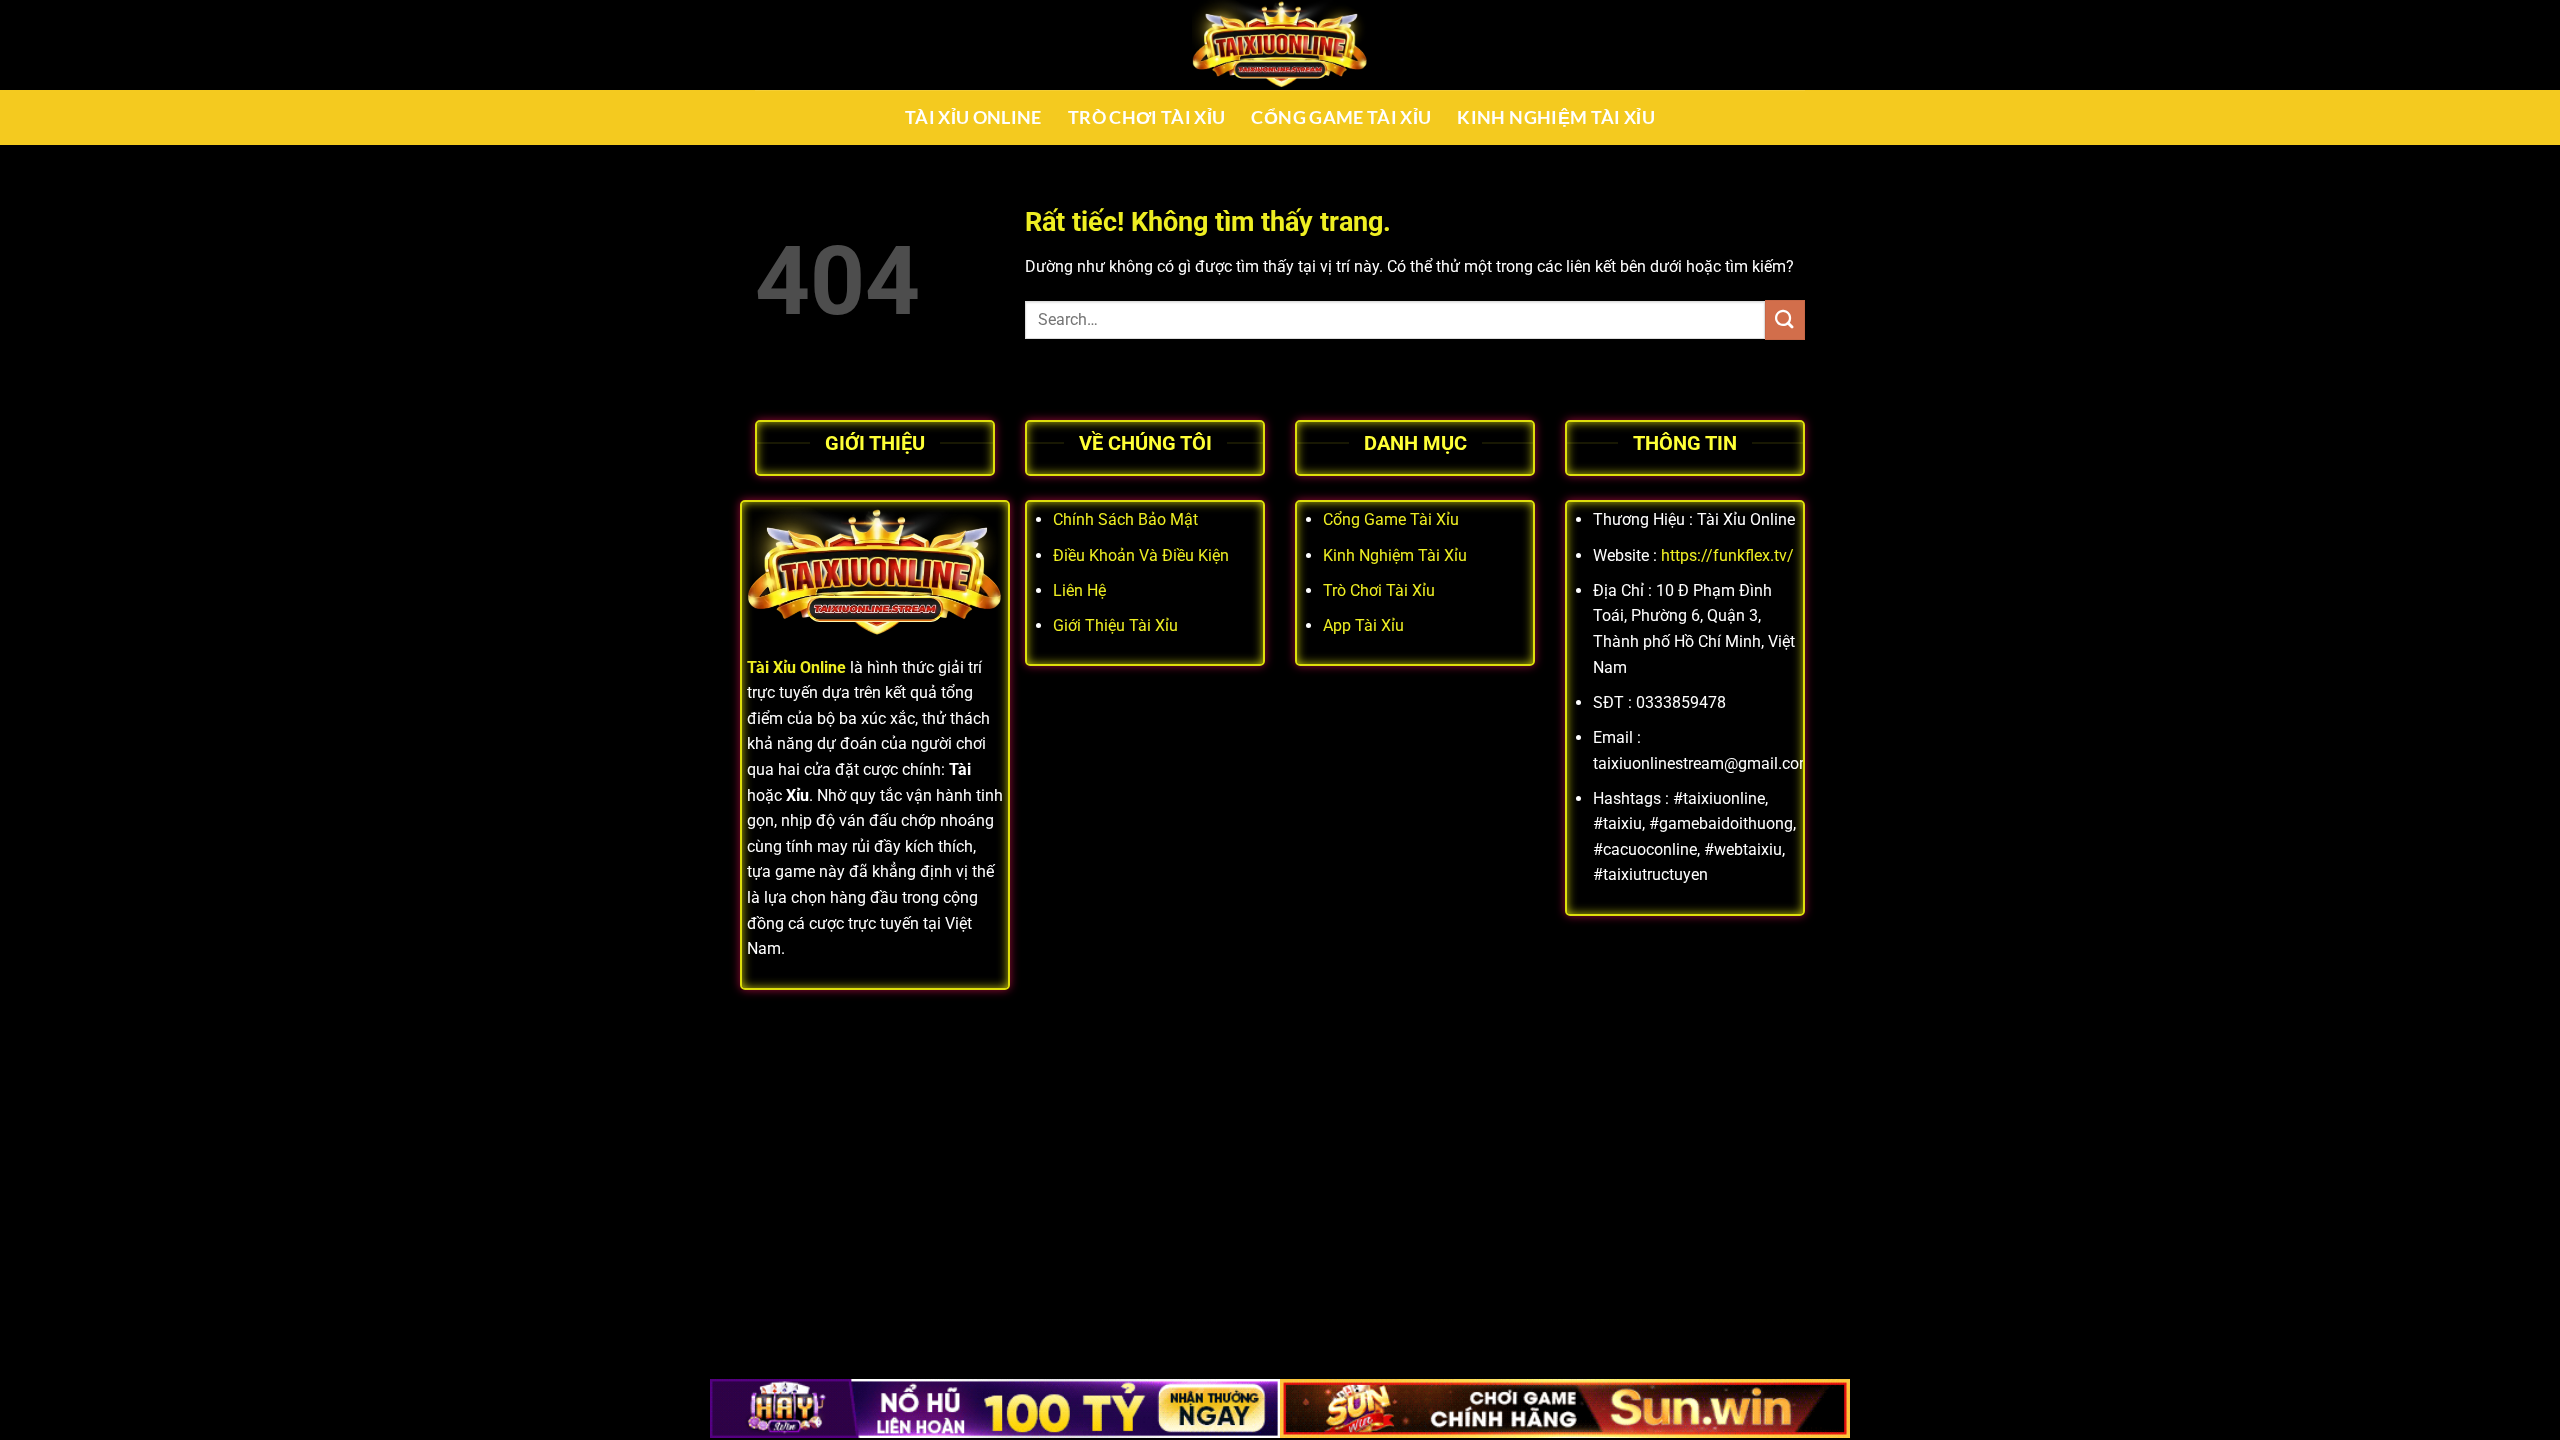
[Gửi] (1785, 319)
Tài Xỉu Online (973, 117)
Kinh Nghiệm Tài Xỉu (1556, 117)
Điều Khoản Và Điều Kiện (1141, 555)
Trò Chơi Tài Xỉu (1147, 117)
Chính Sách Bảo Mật (1125, 519)
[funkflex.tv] (1280, 45)
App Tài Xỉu (1363, 625)
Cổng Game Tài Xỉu (1341, 117)
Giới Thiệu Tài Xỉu (1115, 625)
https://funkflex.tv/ (1727, 555)
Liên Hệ (1079, 590)
